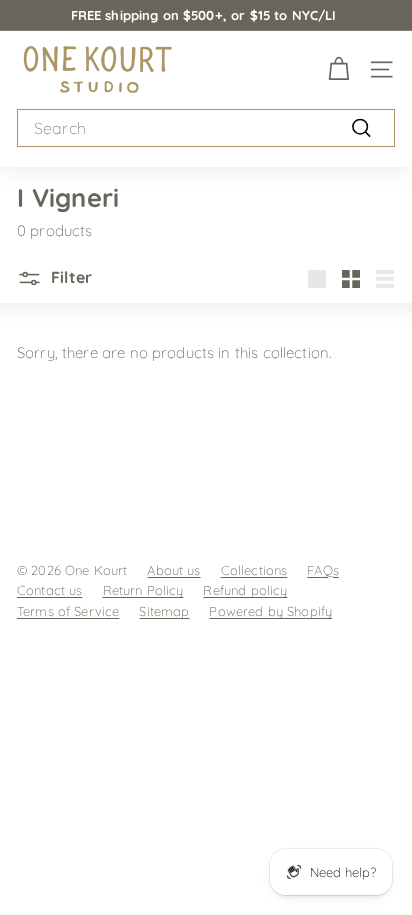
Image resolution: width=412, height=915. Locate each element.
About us (173, 570)
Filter (69, 277)
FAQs (323, 570)
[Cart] (338, 69)
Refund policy (245, 590)
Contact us (50, 590)
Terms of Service (68, 611)
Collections (254, 570)
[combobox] (206, 128)
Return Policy (143, 590)
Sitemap (164, 611)
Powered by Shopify (270, 611)
